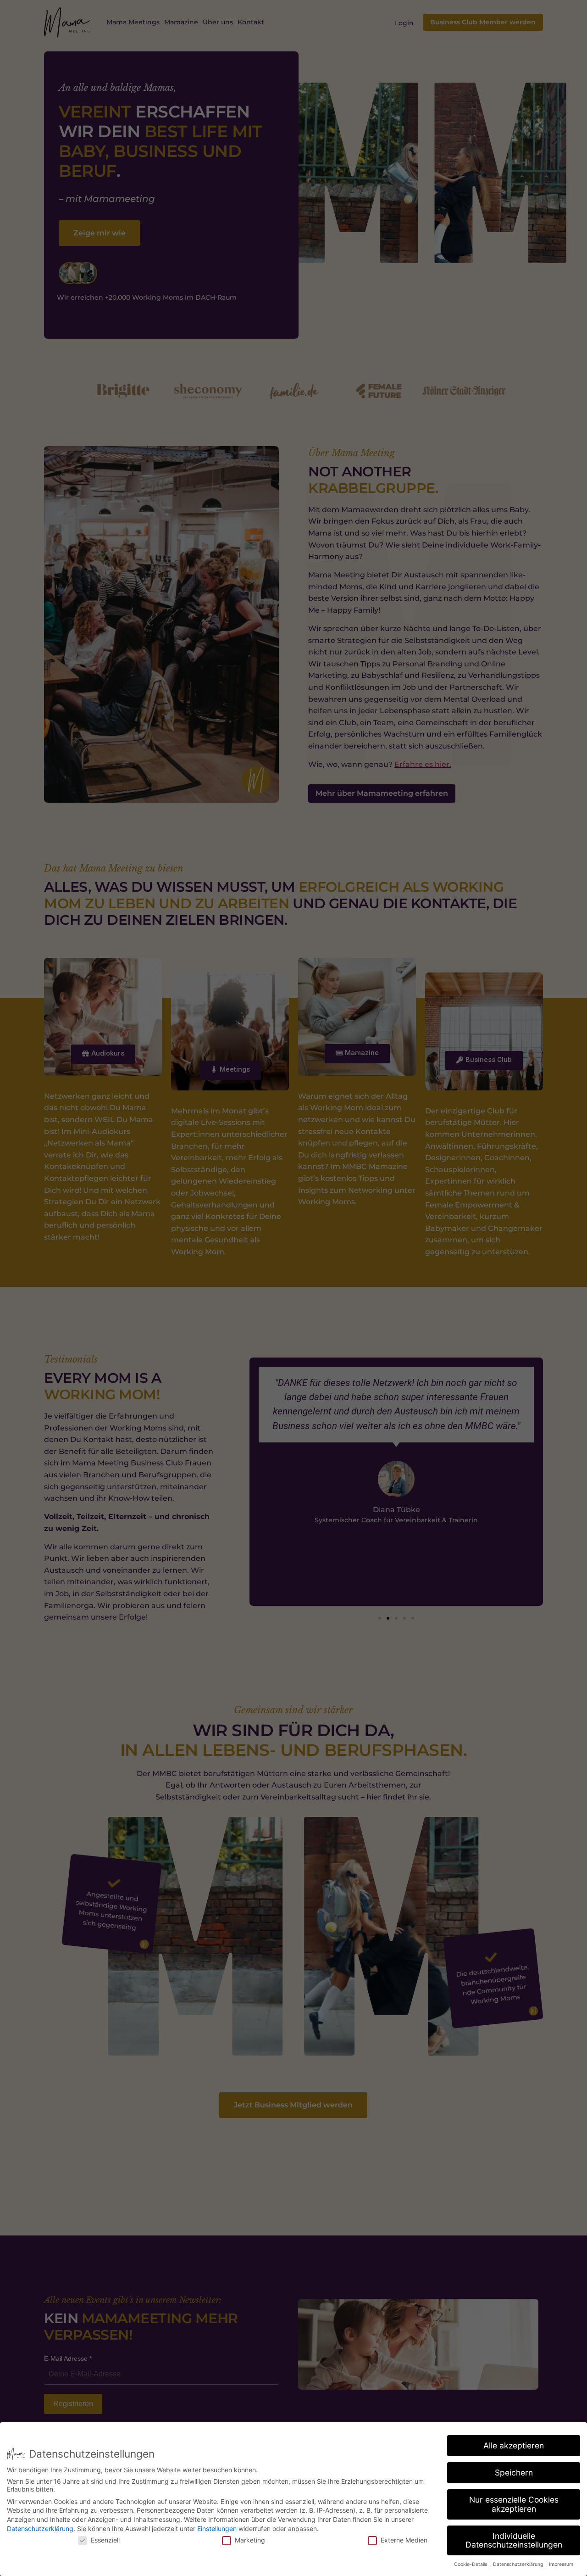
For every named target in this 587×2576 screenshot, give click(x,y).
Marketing (250, 2540)
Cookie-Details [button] (471, 2564)
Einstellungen (217, 2529)
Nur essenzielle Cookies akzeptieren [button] (514, 2504)
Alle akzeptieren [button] (514, 2445)
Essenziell (105, 2540)
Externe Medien (404, 2540)
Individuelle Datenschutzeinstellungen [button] (514, 2540)
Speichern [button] (514, 2473)
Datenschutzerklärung (40, 2529)
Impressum (561, 2564)
